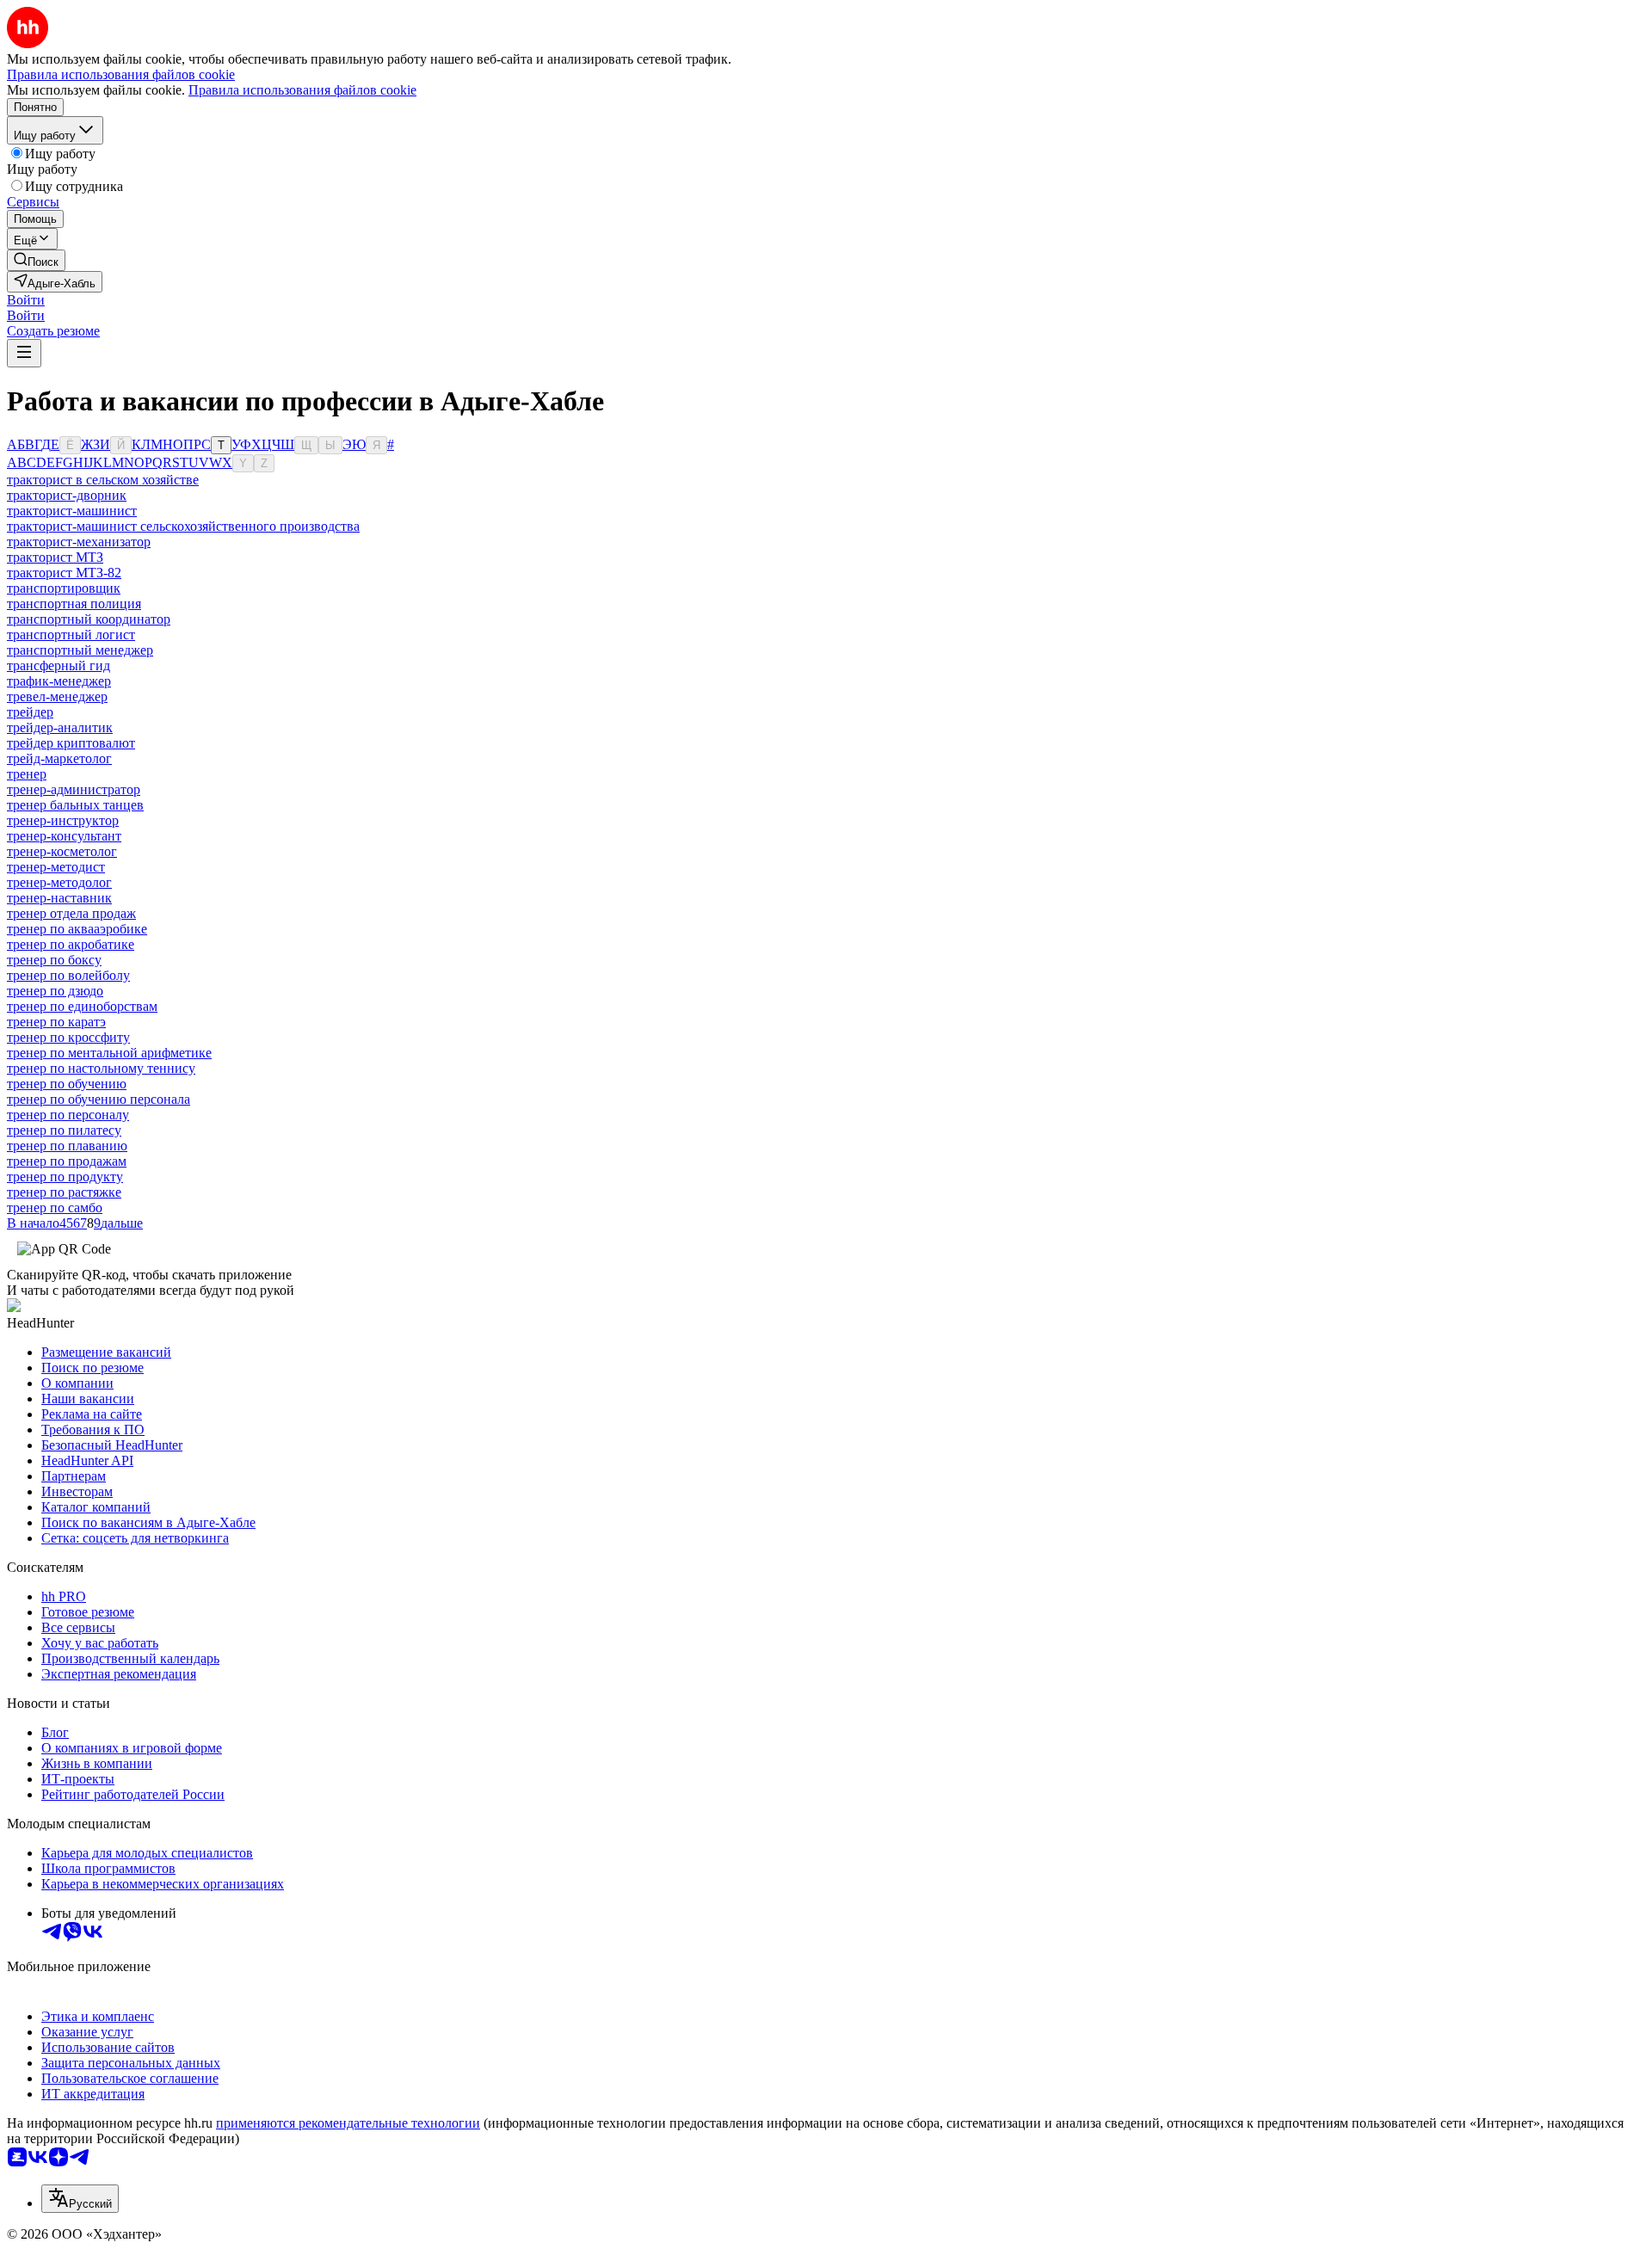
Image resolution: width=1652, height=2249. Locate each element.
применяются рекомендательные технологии (348, 2123)
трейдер (30, 712)
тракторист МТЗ (55, 557)
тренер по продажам (67, 1161)
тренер (27, 774)
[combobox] (80, 2199)
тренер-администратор (74, 789)
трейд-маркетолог (59, 758)
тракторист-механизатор (79, 542)
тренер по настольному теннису (101, 1068)
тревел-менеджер (57, 696)
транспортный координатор (89, 619)
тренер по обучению (67, 1084)
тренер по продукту (65, 1177)
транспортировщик (64, 588)
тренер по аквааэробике (77, 929)
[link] (36, 260)
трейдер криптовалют (71, 743)
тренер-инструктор (63, 820)
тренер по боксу (54, 960)
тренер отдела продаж (71, 913)
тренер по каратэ (56, 1022)
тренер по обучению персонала (99, 1099)
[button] (26, 300)
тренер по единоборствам (82, 1006)
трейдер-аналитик (60, 727)
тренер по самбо (55, 1208)
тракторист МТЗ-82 (64, 573)
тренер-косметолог (62, 851)
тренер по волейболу (68, 975)
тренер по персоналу (68, 1115)
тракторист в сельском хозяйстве (103, 480)
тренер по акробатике (71, 944)
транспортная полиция (74, 604)
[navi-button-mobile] (24, 353)
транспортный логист (71, 635)
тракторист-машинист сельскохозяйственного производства (183, 526)
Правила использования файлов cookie (302, 90)
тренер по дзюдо (55, 991)
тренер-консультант (64, 836)
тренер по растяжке (64, 1192)
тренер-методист (56, 867)
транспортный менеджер (80, 650)
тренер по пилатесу (64, 1130)
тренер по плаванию (67, 1146)
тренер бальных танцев (75, 805)
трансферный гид (59, 665)
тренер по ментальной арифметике (109, 1053)
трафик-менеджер (59, 681)
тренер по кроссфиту (68, 1037)
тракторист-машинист (72, 511)
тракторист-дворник (67, 495)
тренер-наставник (59, 898)
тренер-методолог (59, 882)
